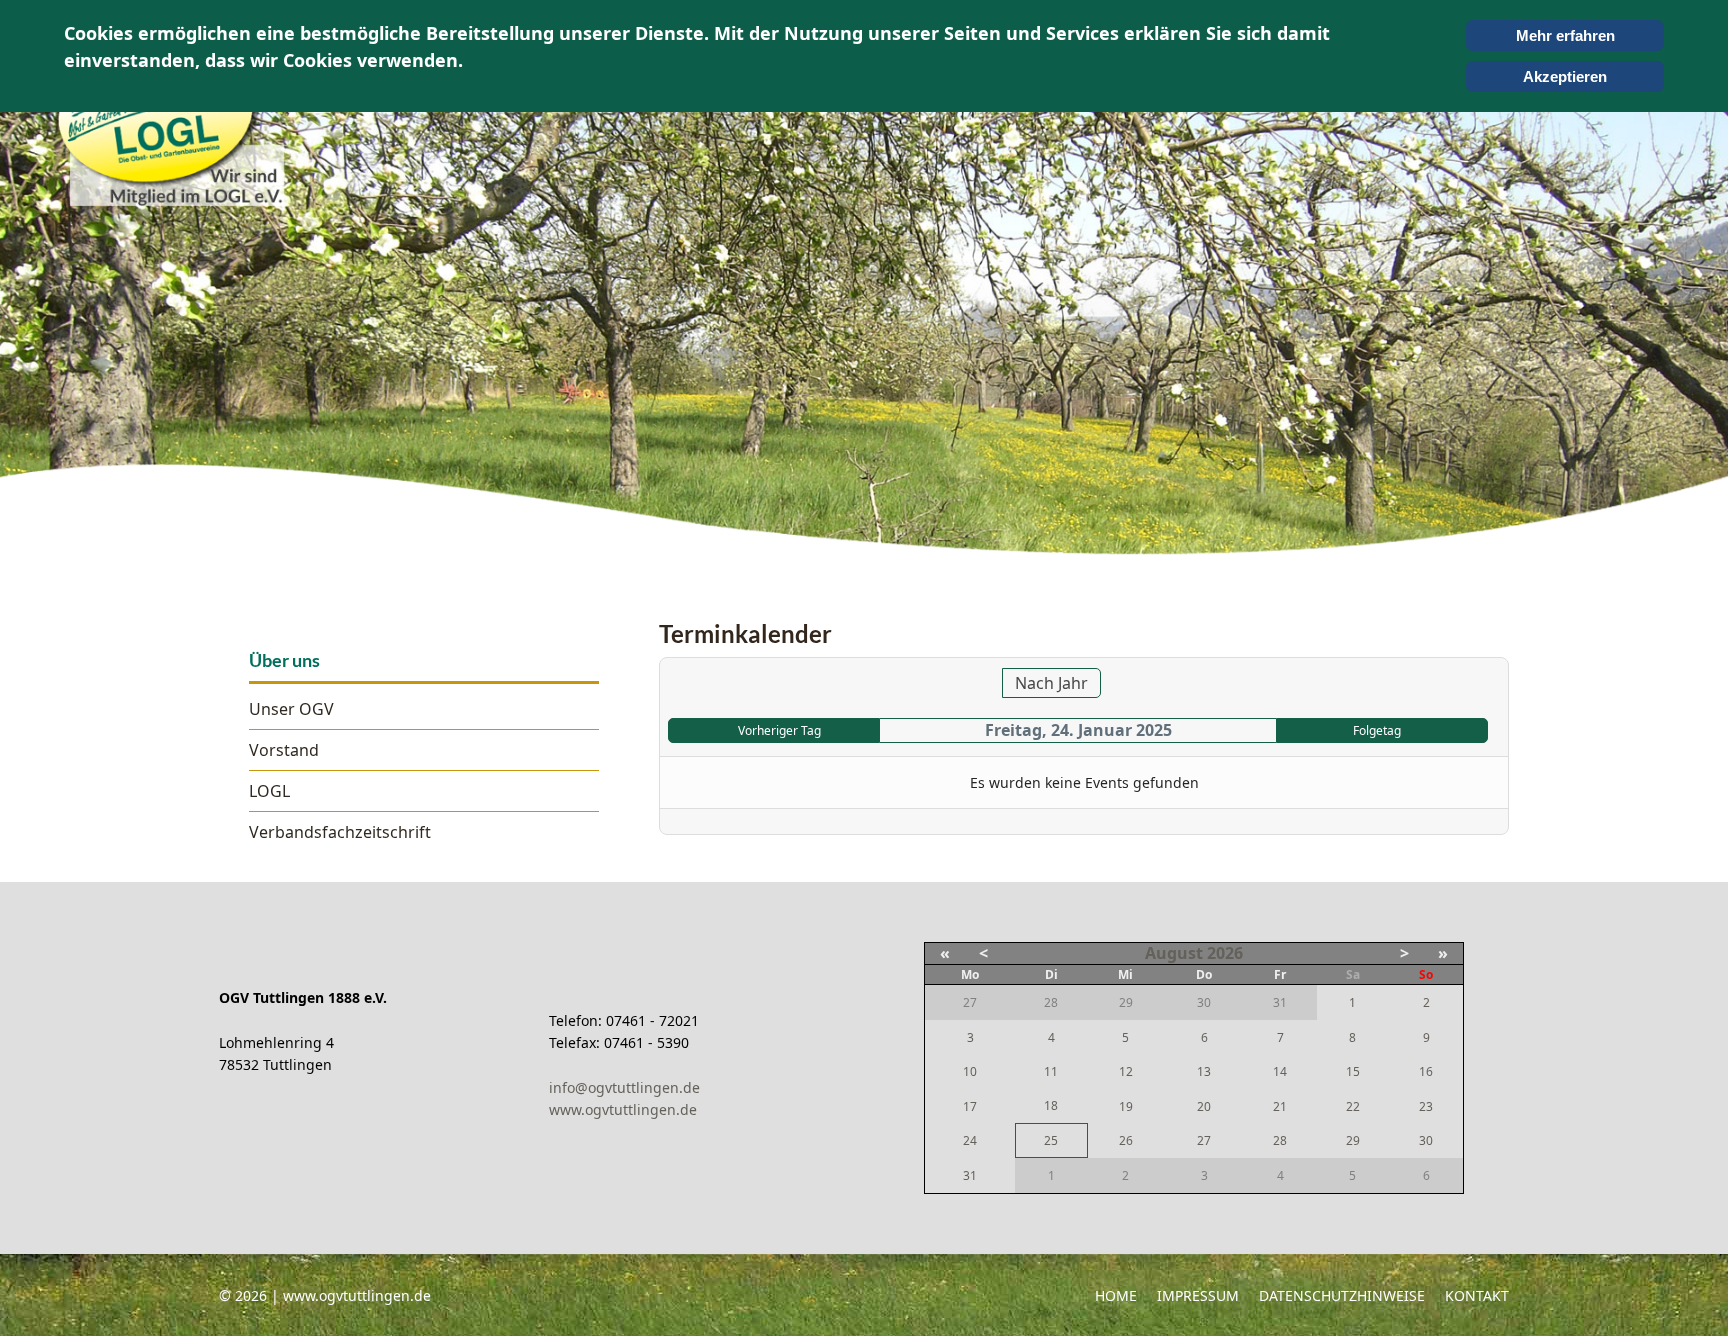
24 (970, 1140)
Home (1116, 1295)
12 (1126, 1071)
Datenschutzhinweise (1342, 1295)
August (1174, 953)
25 (1051, 1140)
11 (1051, 1071)
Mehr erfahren (1565, 35)
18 (1051, 1105)
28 (1280, 1140)
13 (1204, 1071)
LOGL (269, 791)
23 (1426, 1106)
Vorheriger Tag (779, 730)
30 (1426, 1140)
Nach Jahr (1051, 683)
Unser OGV (291, 709)
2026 (1225, 953)
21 (1280, 1106)
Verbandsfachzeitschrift (340, 832)
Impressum (1198, 1295)
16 (1426, 1071)
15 (1353, 1071)
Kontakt (1477, 1295)
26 (1126, 1140)
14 (1280, 1071)
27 (1204, 1140)
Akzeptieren (1565, 76)
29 (1353, 1140)
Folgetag (1377, 730)
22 (1353, 1106)
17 (970, 1106)
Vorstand (284, 750)
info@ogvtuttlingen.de (624, 1087)
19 (1126, 1106)
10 (970, 1071)
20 (1204, 1106)
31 (970, 1175)
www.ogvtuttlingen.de (623, 1109)
